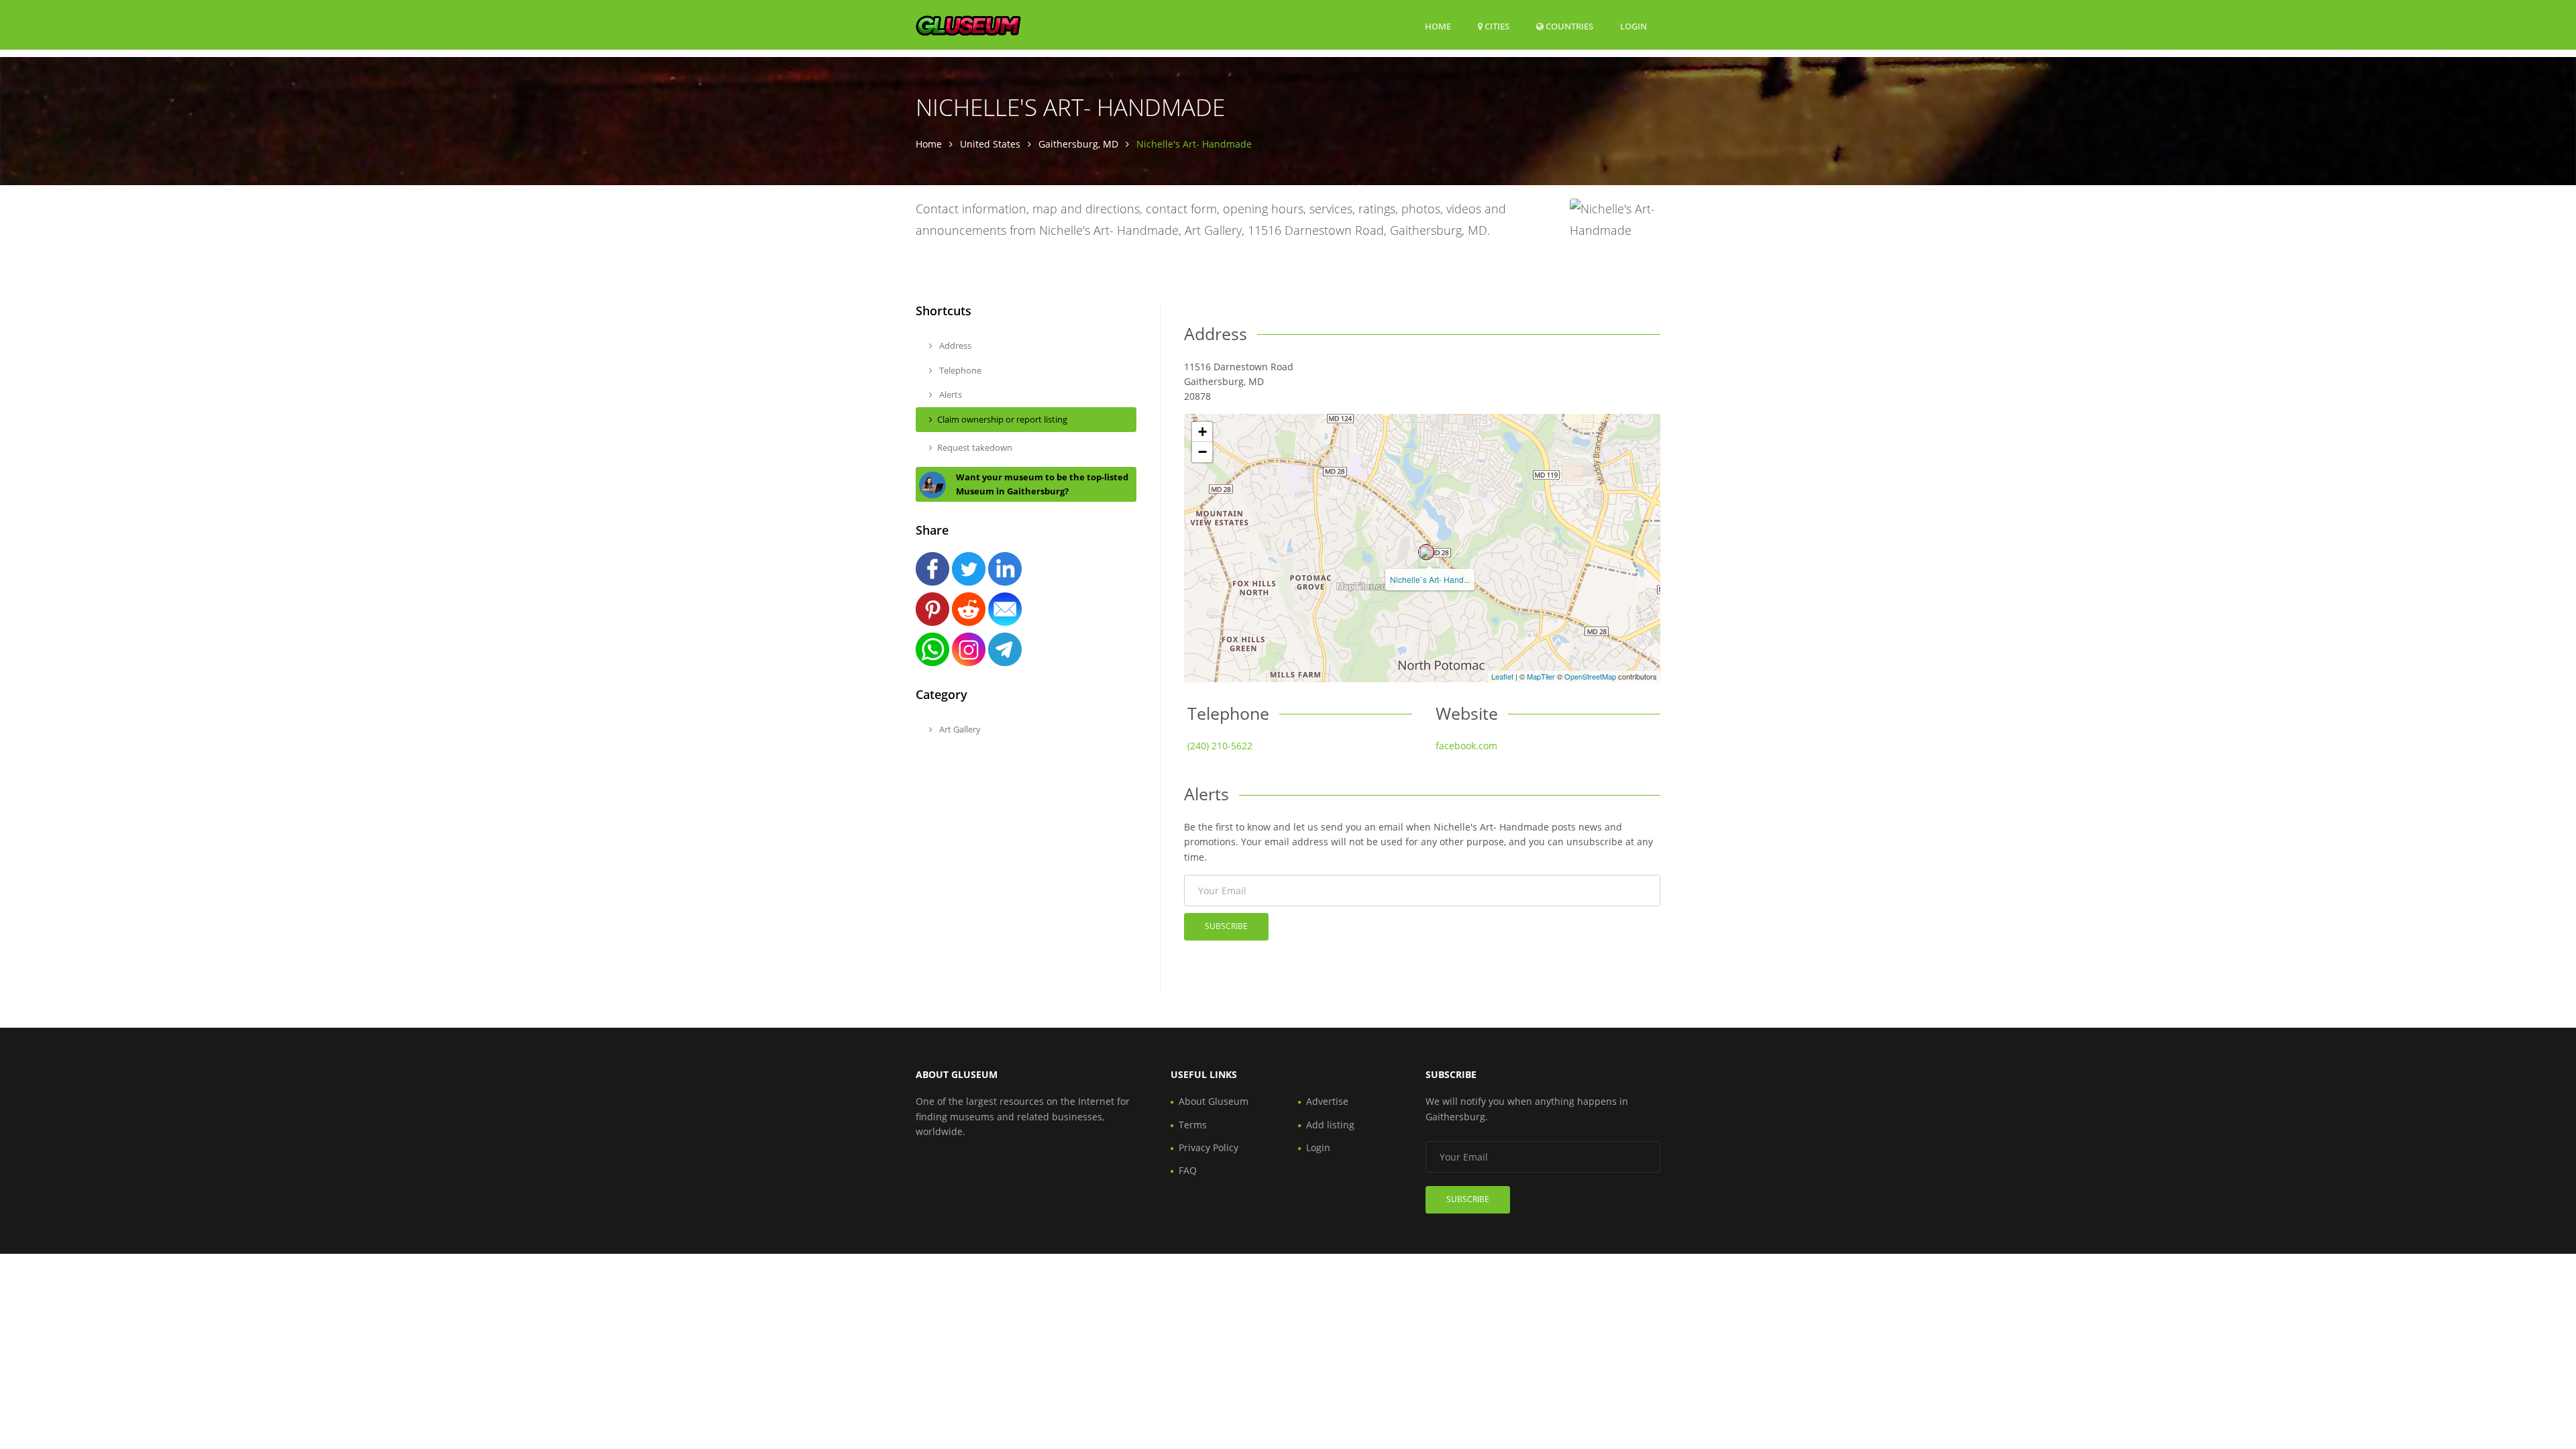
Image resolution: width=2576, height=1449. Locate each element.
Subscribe (1226, 926)
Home (1438, 26)
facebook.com (1466, 746)
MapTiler (1541, 676)
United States (990, 144)
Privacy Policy (1209, 1147)
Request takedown (975, 447)
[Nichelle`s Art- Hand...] (1426, 552)
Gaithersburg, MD (1078, 144)
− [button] (1202, 452)
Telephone (959, 370)
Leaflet (1502, 676)
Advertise (1327, 1101)
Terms (1193, 1125)
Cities (1496, 26)
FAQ (1188, 1170)
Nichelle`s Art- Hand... (1430, 579)
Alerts (950, 394)
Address (954, 345)
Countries (1568, 26)
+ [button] (1202, 432)
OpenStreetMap (1590, 676)
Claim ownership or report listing (1002, 419)
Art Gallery (959, 729)
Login (1633, 26)
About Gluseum (1214, 1101)
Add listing (1330, 1125)
